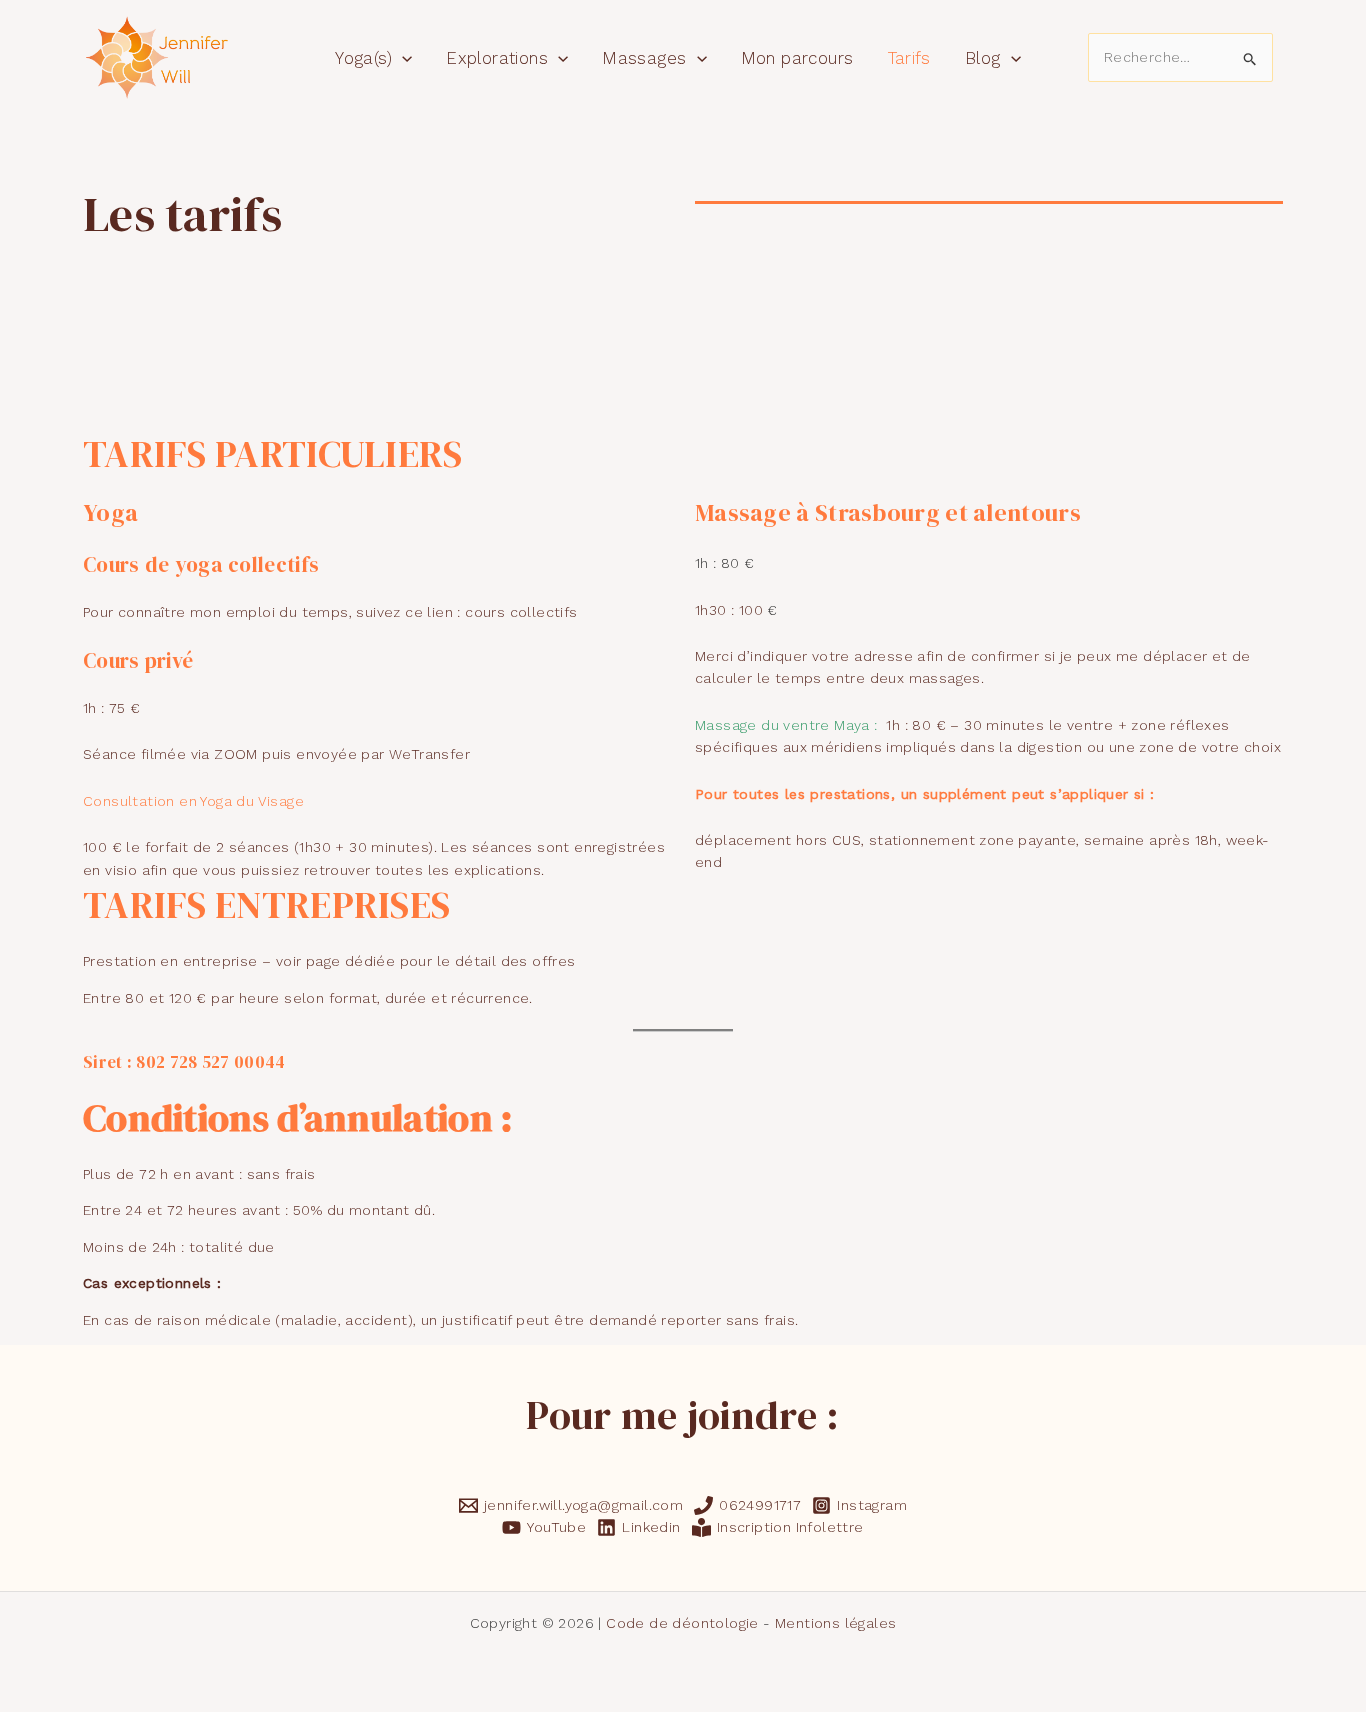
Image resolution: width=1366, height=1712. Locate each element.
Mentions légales (835, 1623)
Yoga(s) (363, 58)
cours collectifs (521, 612)
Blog (983, 58)
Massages (644, 58)
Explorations (497, 58)
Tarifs (909, 58)
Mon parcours (797, 58)
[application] (402, 58)
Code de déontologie (682, 1623)
